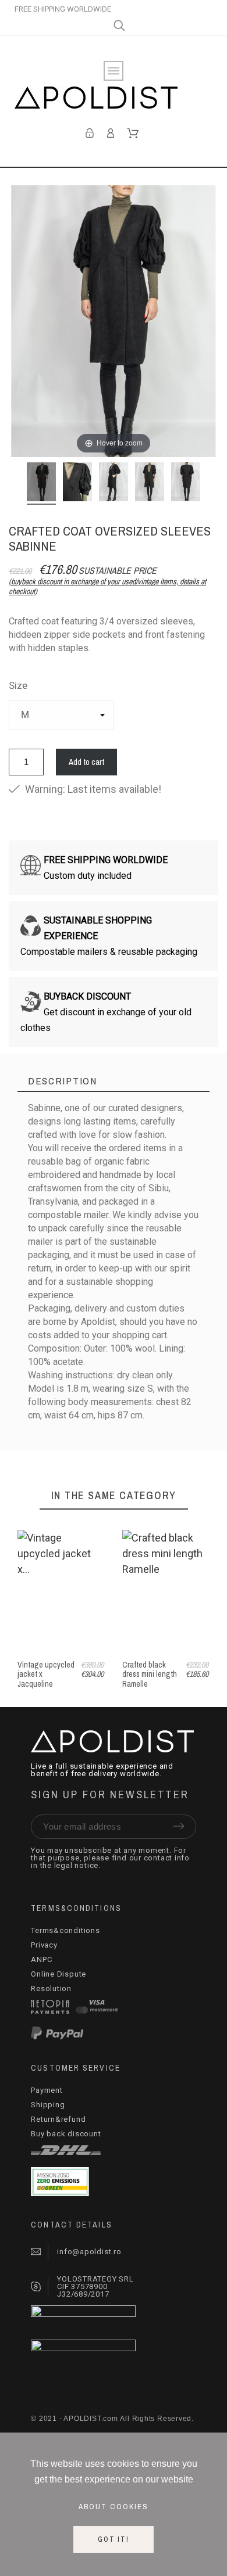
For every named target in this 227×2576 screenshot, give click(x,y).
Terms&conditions (65, 1930)
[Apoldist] (96, 100)
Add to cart (86, 762)
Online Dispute (58, 1974)
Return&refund (58, 2119)
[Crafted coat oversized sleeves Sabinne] (41, 484)
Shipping (48, 2105)
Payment (47, 2090)
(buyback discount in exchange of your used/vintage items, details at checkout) (107, 586)
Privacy (44, 1945)
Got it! (114, 2539)
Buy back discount (66, 2134)
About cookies (114, 2506)
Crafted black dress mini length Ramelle (150, 1674)
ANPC (41, 1959)
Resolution (51, 1988)
